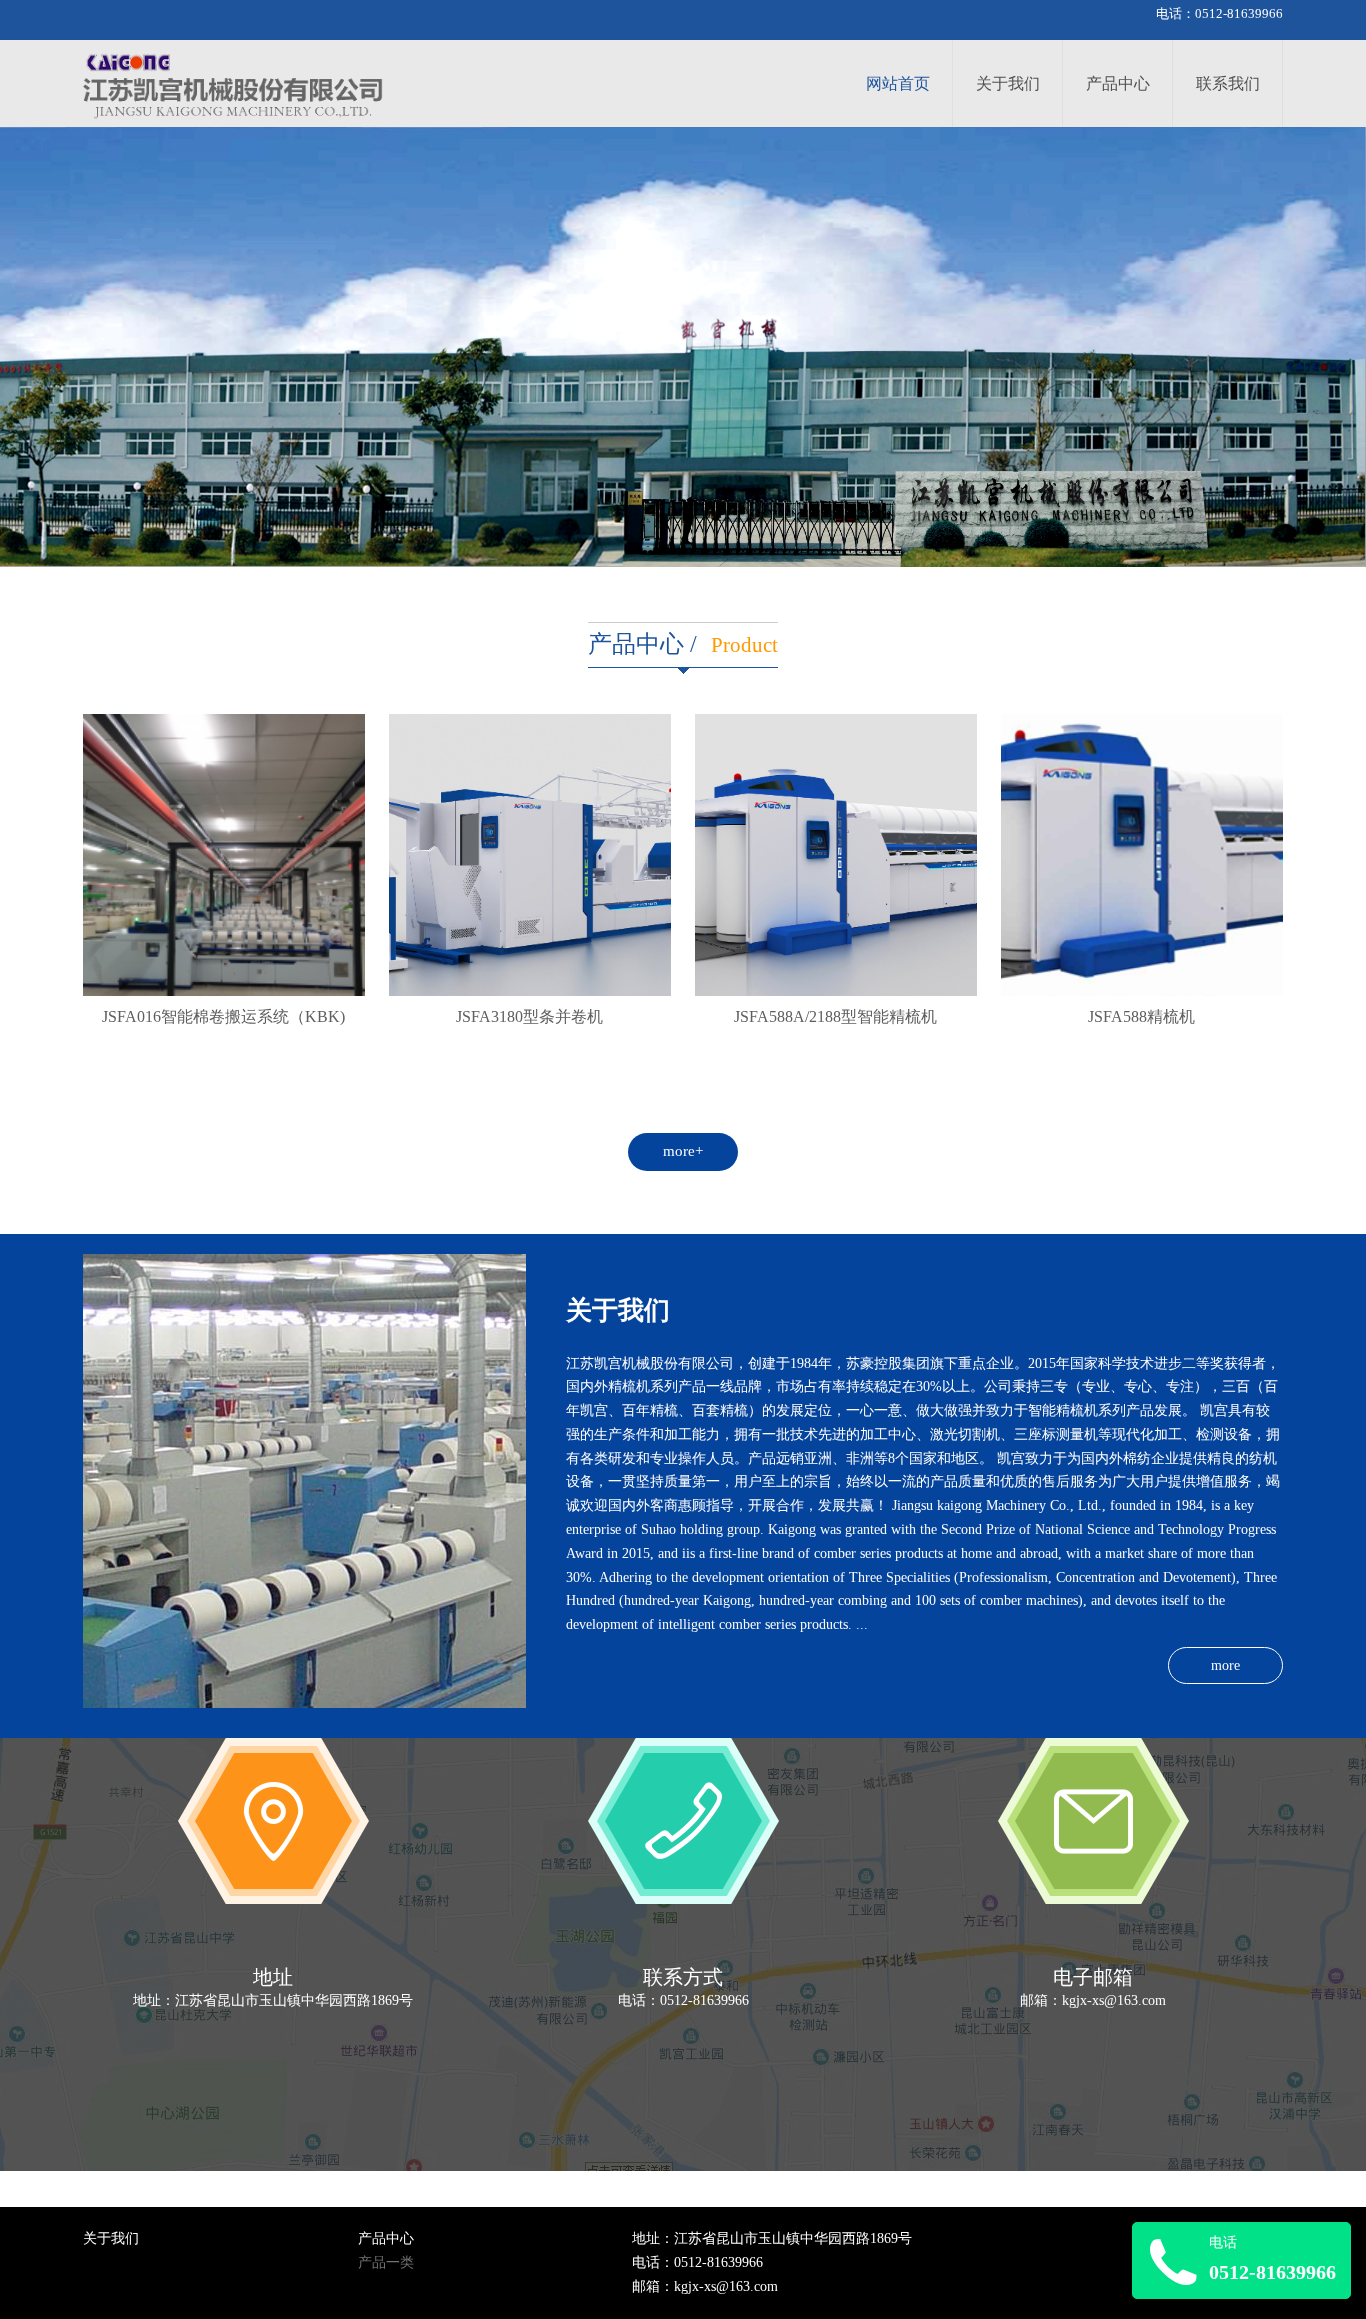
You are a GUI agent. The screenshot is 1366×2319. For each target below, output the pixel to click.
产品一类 (386, 2262)
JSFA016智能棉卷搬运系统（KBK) (223, 1017)
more (1225, 1665)
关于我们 (1008, 83)
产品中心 (1118, 83)
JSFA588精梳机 (1141, 1017)
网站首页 (898, 83)
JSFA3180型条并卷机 (529, 1017)
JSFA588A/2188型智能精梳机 (835, 1017)
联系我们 (1228, 83)
